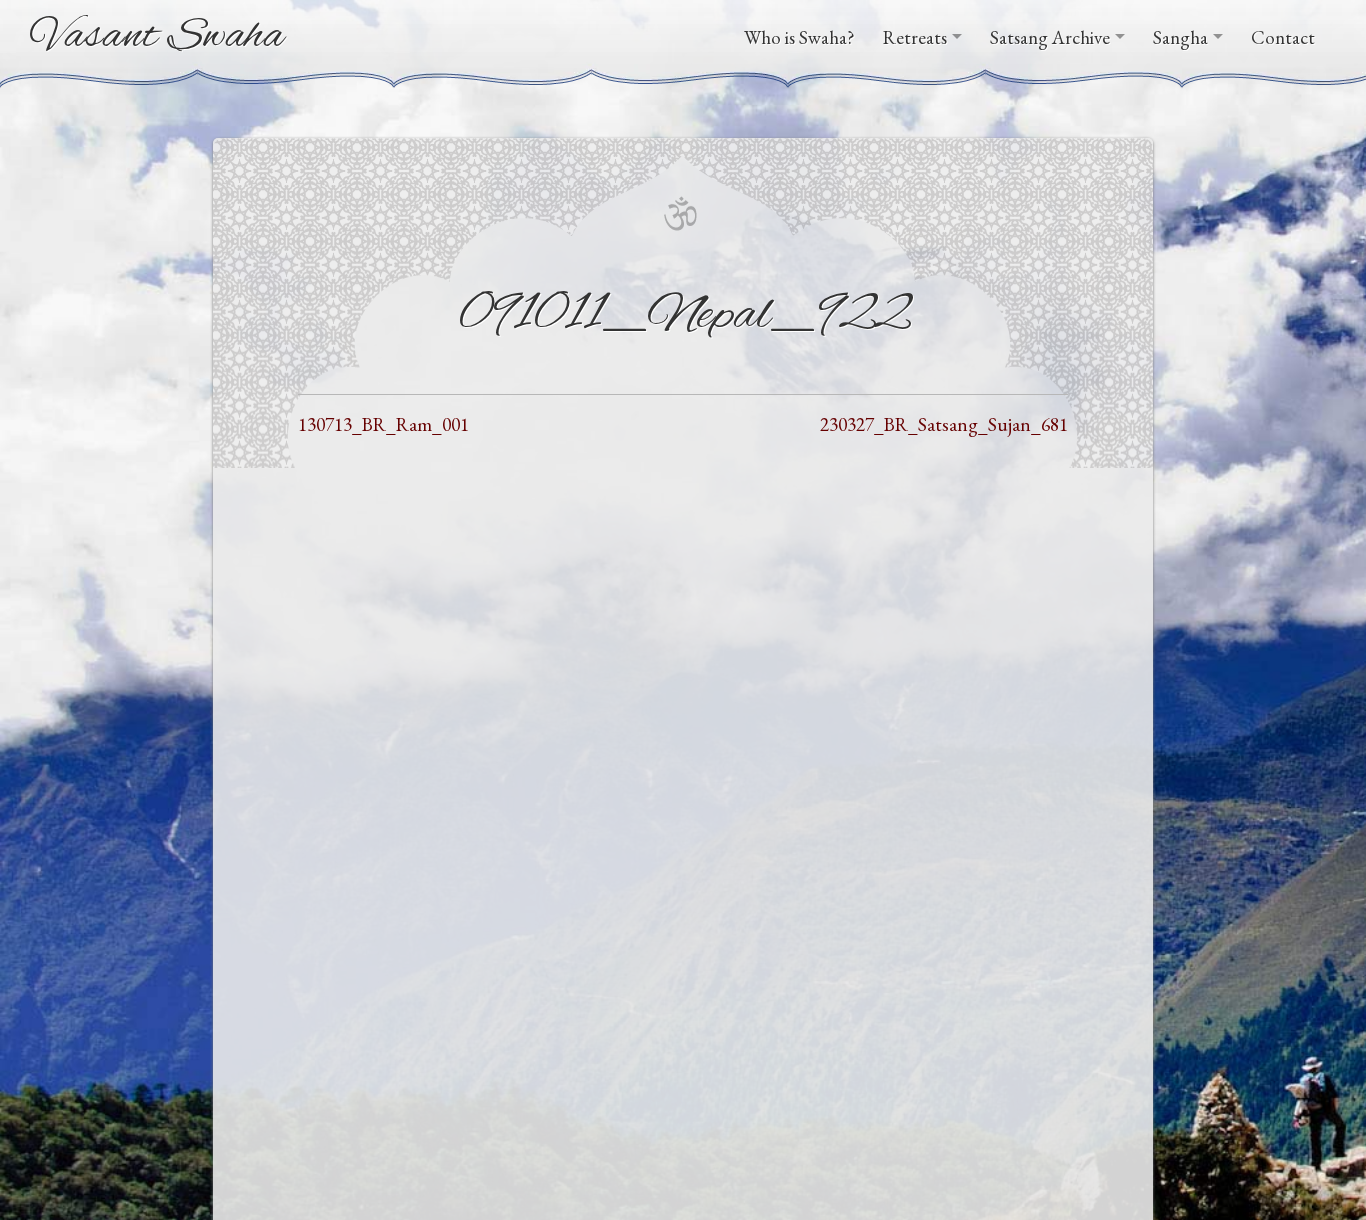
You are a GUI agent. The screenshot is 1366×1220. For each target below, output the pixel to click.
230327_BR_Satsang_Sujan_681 (944, 424)
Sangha (1180, 37)
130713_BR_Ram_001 (383, 424)
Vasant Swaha (157, 36)
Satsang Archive (1050, 37)
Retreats (915, 37)
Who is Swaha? (799, 37)
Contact (1283, 37)
